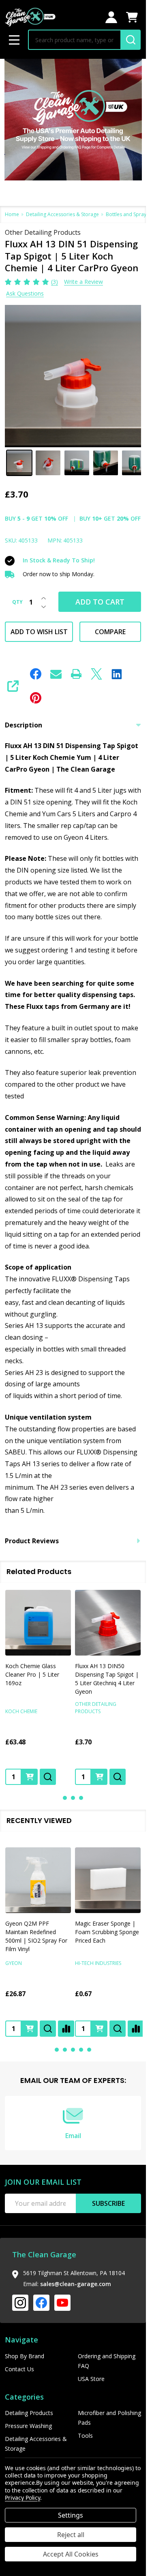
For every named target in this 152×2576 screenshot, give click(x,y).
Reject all (71, 2535)
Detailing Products (29, 2413)
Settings (71, 2515)
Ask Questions (25, 293)
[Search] (131, 40)
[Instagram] (20, 2303)
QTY (17, 602)
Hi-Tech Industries (98, 1963)
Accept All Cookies (71, 2554)
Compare (110, 632)
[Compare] (66, 2029)
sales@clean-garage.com (76, 2284)
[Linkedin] (117, 674)
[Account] (111, 17)
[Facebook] (36, 674)
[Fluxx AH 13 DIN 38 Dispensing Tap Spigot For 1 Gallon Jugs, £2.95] (108, 1623)
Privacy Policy (22, 2498)
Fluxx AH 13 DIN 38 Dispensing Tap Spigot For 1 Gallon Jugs (104, 1674)
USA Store (91, 2379)
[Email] (56, 674)
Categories (24, 2397)
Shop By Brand (25, 2356)
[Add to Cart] (30, 1777)
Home (12, 214)
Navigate (21, 2340)
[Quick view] (48, 1777)
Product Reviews (32, 1541)
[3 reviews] (27, 281)
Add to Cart (100, 602)
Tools (85, 2436)
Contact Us (19, 2369)
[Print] (76, 674)
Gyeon (14, 1963)
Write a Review (83, 282)
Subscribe (108, 2203)
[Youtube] (62, 2303)
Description (24, 725)
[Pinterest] (36, 698)
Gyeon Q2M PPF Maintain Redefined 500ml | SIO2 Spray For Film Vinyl (36, 1936)
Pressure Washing (28, 2426)
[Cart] (132, 17)
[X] (96, 674)
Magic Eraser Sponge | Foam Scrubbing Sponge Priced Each (107, 1932)
